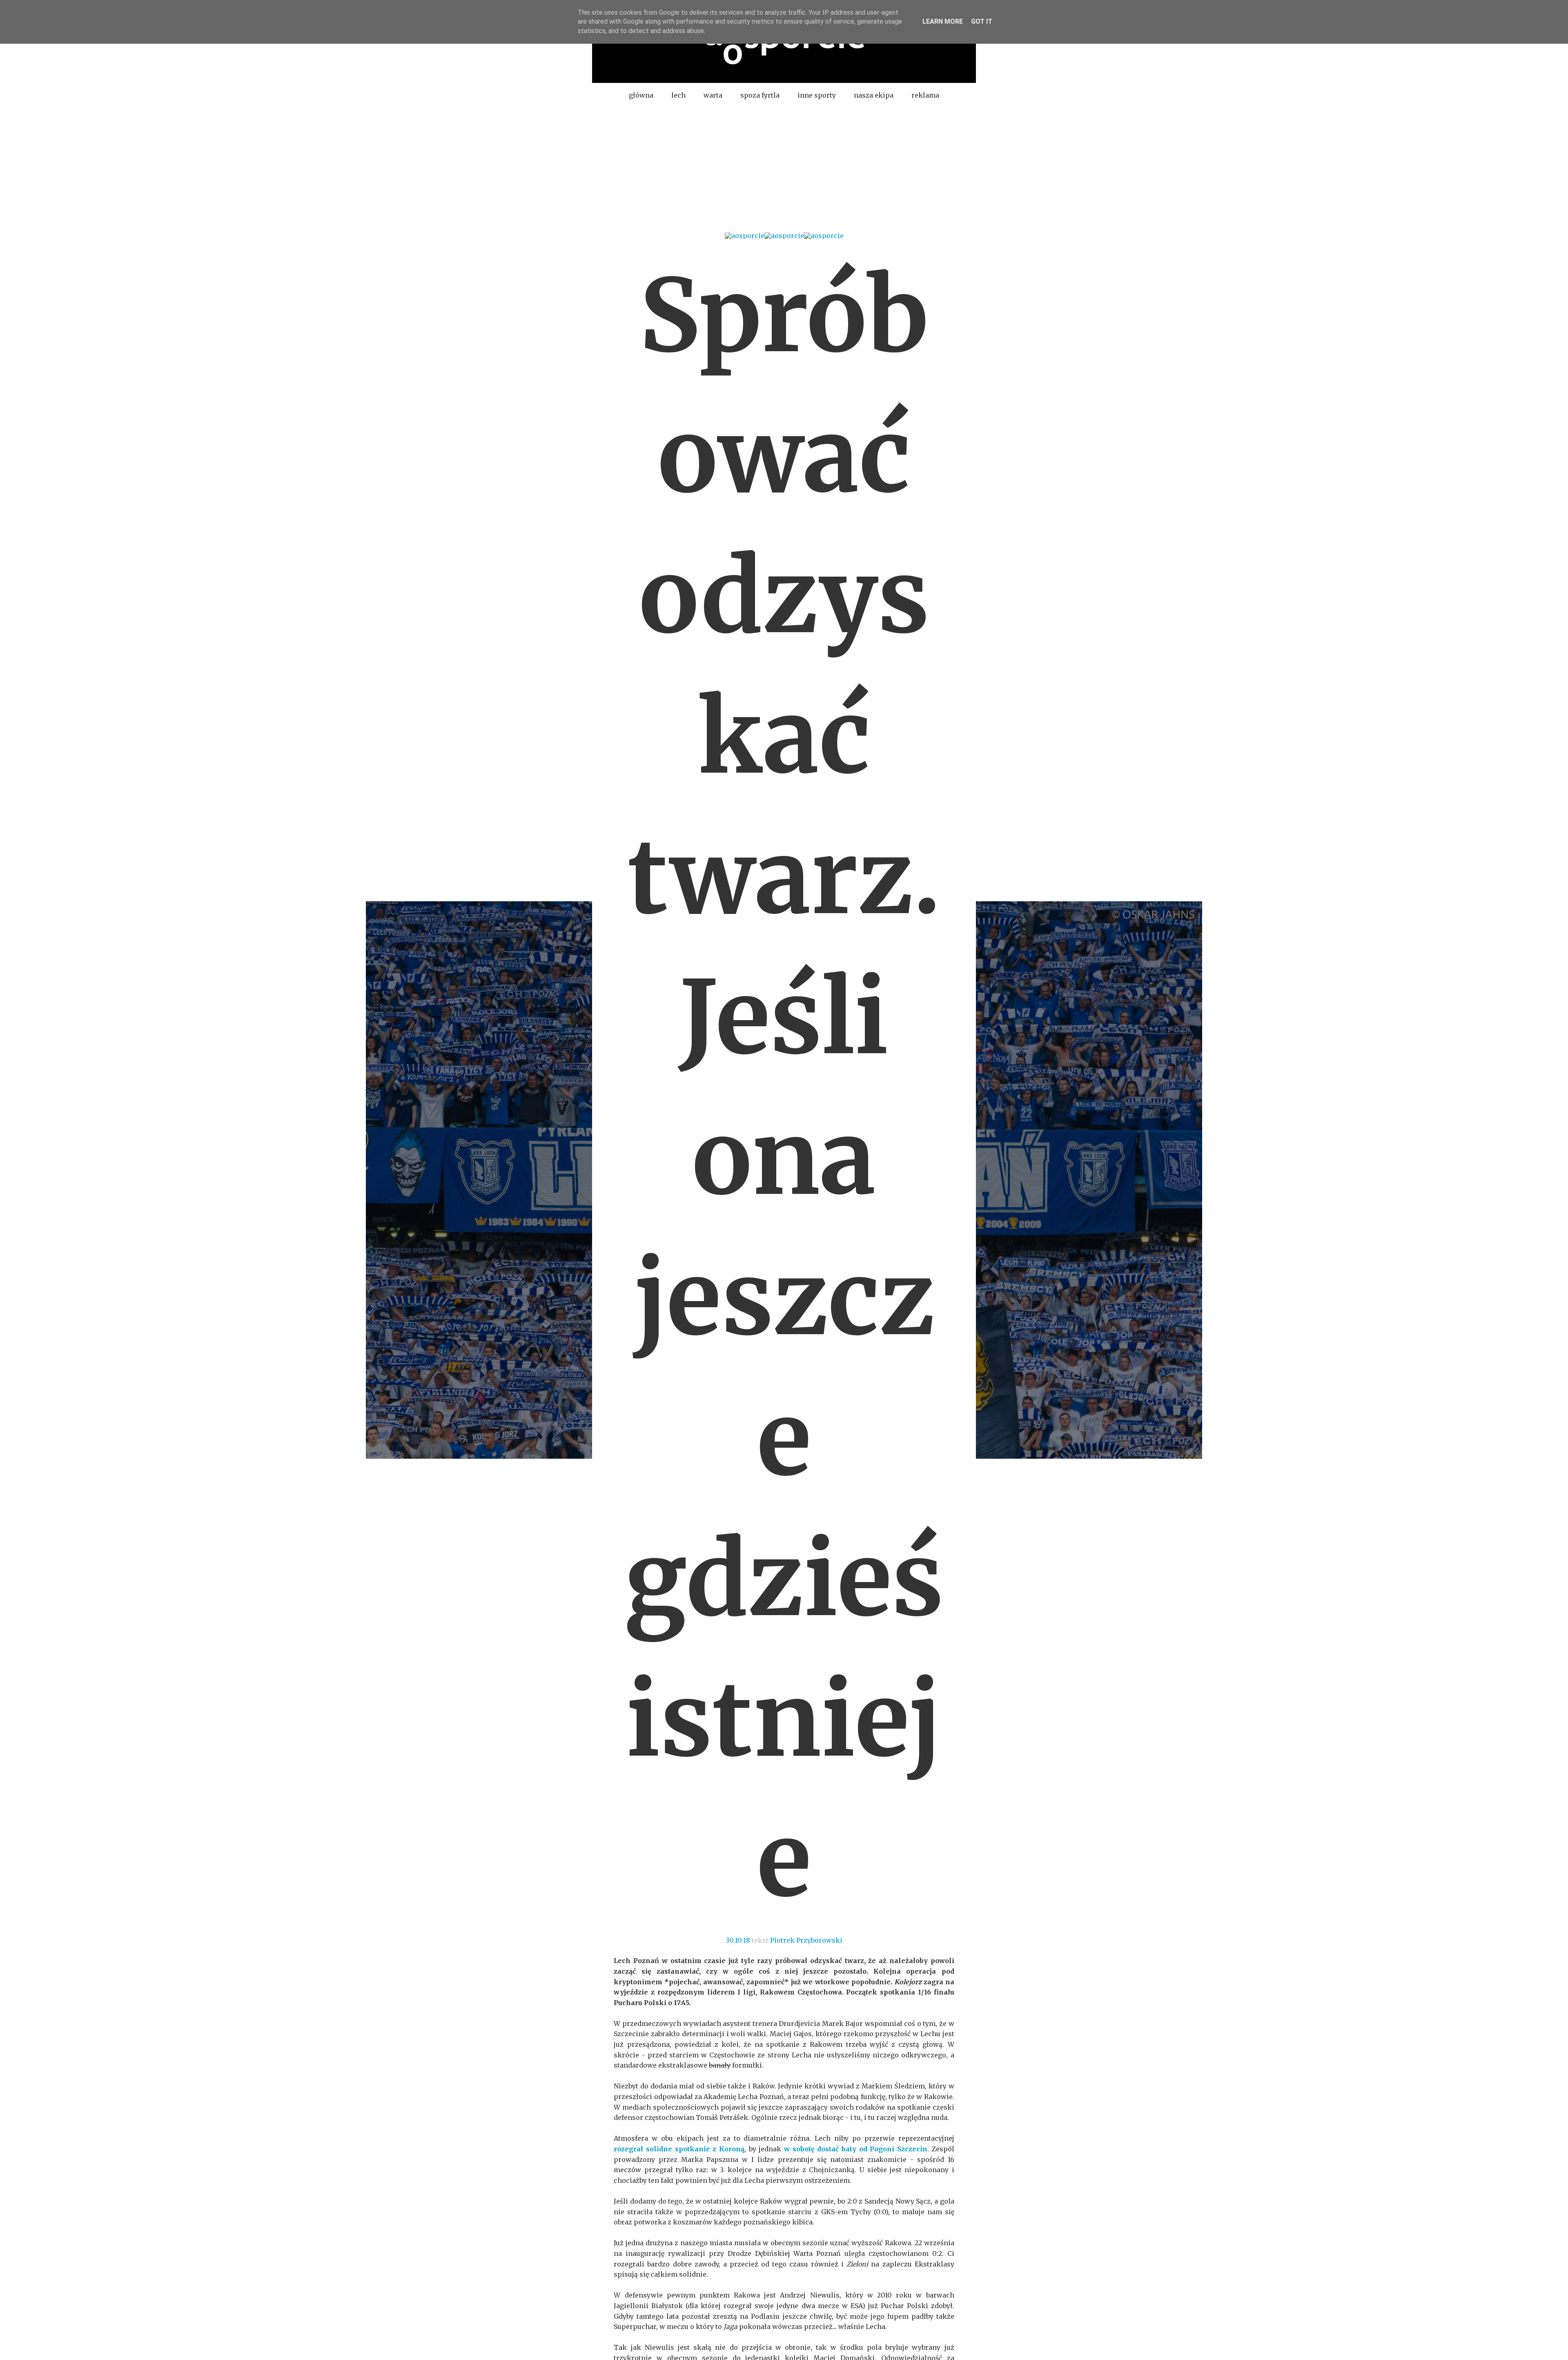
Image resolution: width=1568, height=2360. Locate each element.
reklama (925, 95)
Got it (982, 21)
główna (641, 95)
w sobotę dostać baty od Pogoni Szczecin (856, 2149)
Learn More (943, 21)
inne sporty (817, 95)
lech (678, 95)
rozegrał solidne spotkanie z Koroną (679, 2149)
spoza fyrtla (760, 95)
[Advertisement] (784, 169)
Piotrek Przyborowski (806, 1940)
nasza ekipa (874, 95)
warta (713, 95)
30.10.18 (738, 1940)
